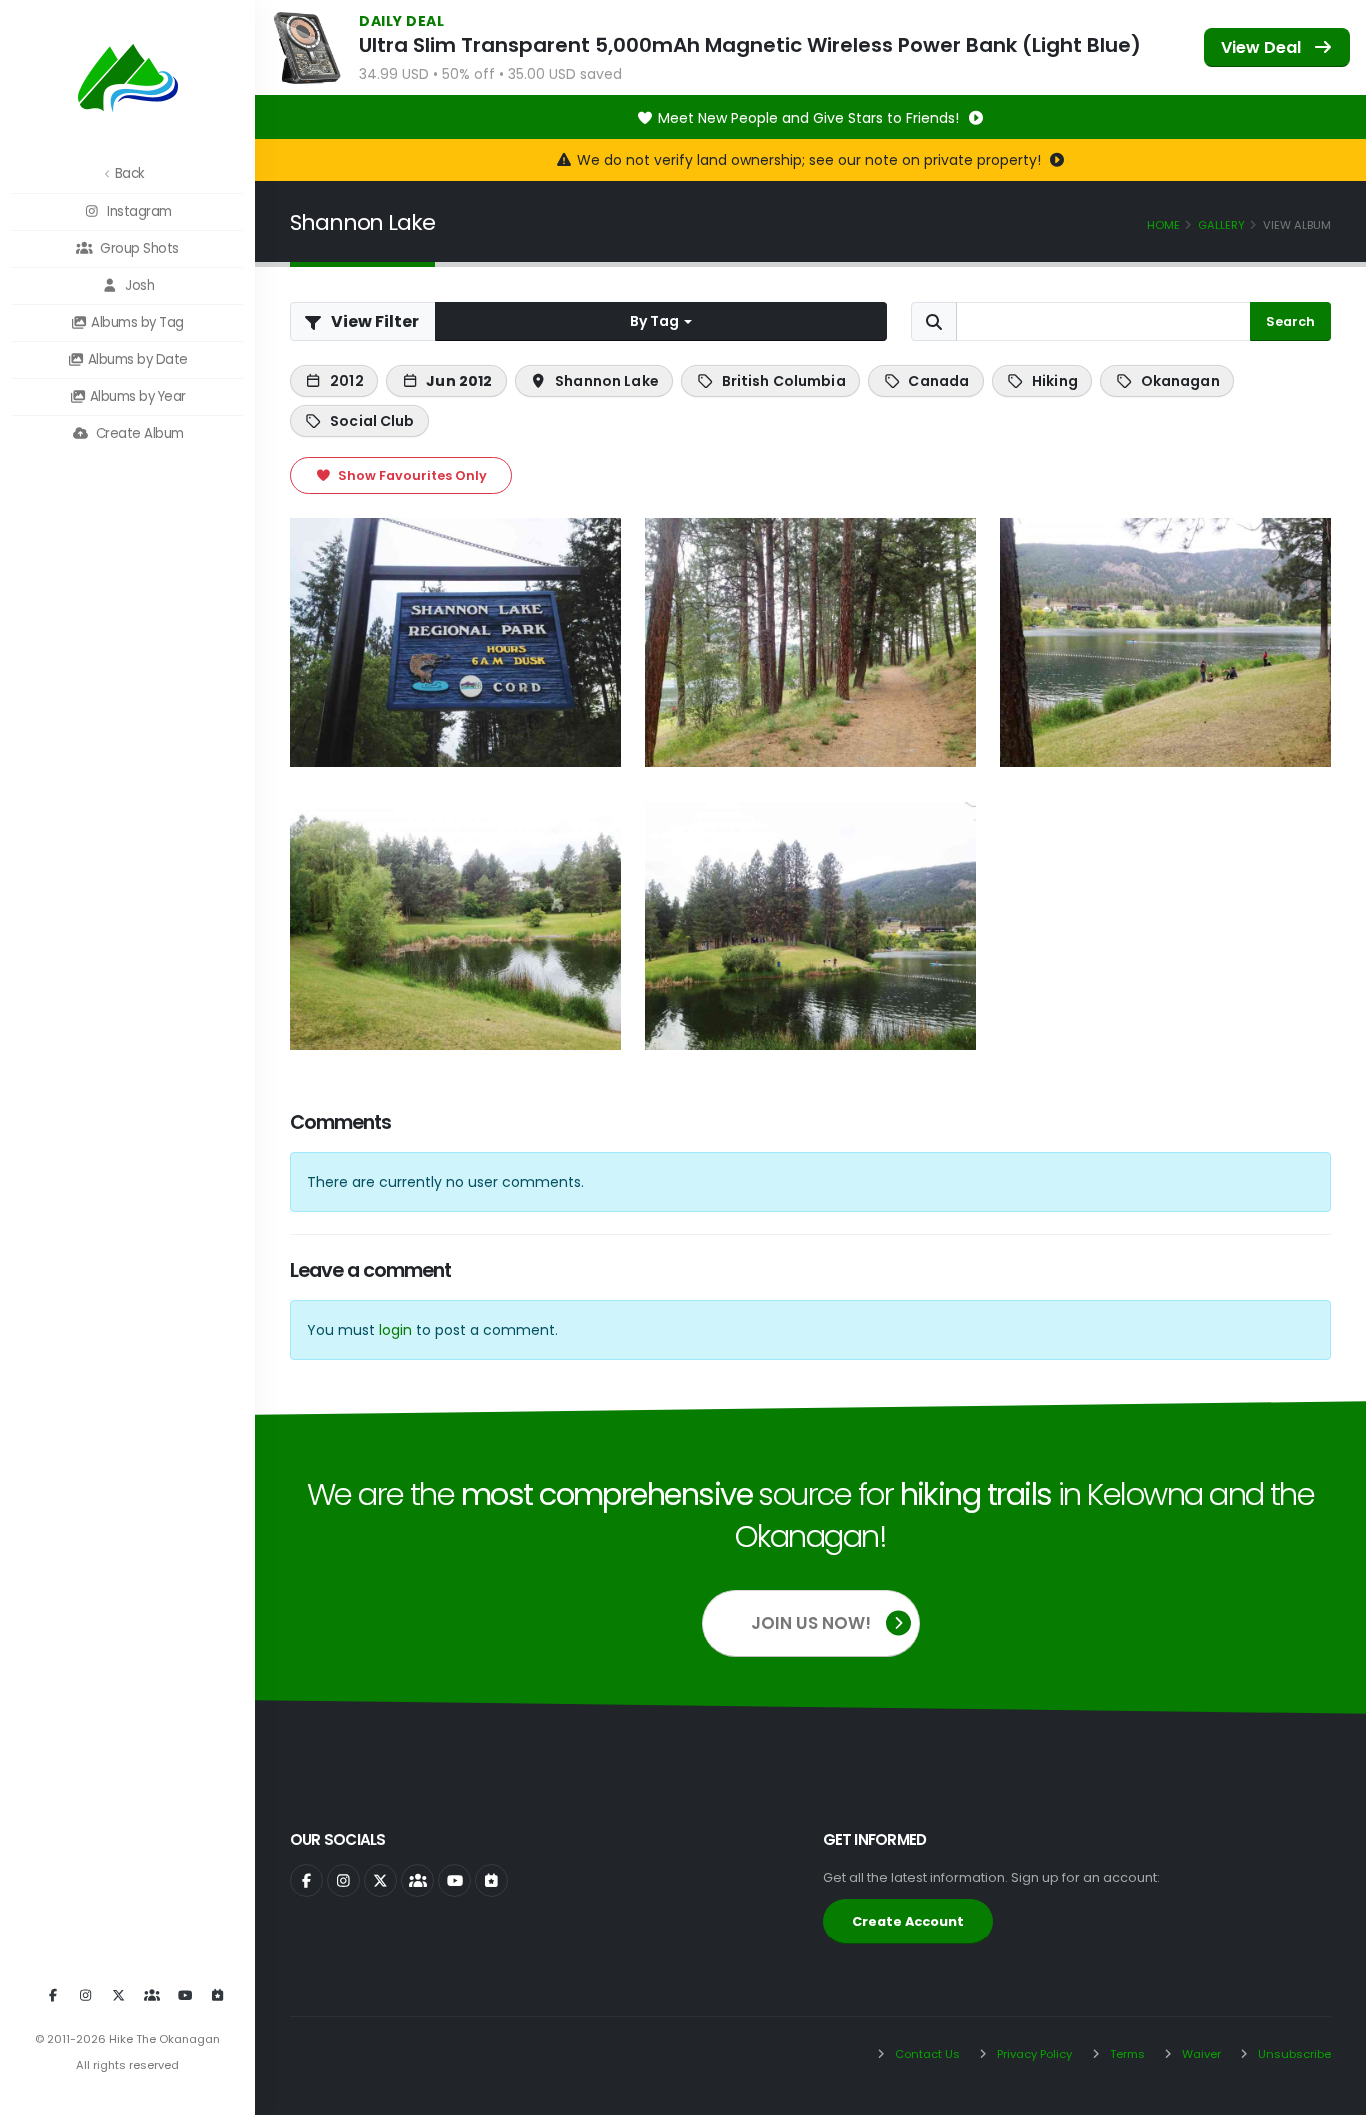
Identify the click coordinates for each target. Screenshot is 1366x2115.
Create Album (138, 433)
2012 (347, 381)
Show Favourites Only (411, 475)
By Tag (656, 321)
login (395, 1330)
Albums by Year (136, 396)
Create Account (908, 1921)
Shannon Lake (607, 381)
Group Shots (138, 248)
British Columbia (784, 381)
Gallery (1221, 225)
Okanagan (1180, 381)
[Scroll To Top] (1331, 2092)
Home (1163, 225)
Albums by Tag (136, 322)
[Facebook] (53, 1996)
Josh (138, 285)
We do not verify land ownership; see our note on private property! (811, 160)
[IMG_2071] (1165, 642)
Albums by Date (136, 359)
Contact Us (926, 2054)
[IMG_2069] (455, 642)
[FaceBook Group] (152, 1996)
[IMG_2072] (455, 926)
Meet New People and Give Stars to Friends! (810, 118)
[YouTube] (185, 1996)
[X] (119, 1996)
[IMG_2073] (810, 926)
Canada (938, 381)
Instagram (138, 211)
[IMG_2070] (810, 642)
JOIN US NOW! (811, 1623)
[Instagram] (86, 1996)
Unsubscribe (1293, 2054)
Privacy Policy (1033, 2054)
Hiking (1055, 381)
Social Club (372, 421)
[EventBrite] (218, 1996)
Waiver (1200, 2054)
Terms (1126, 2054)
